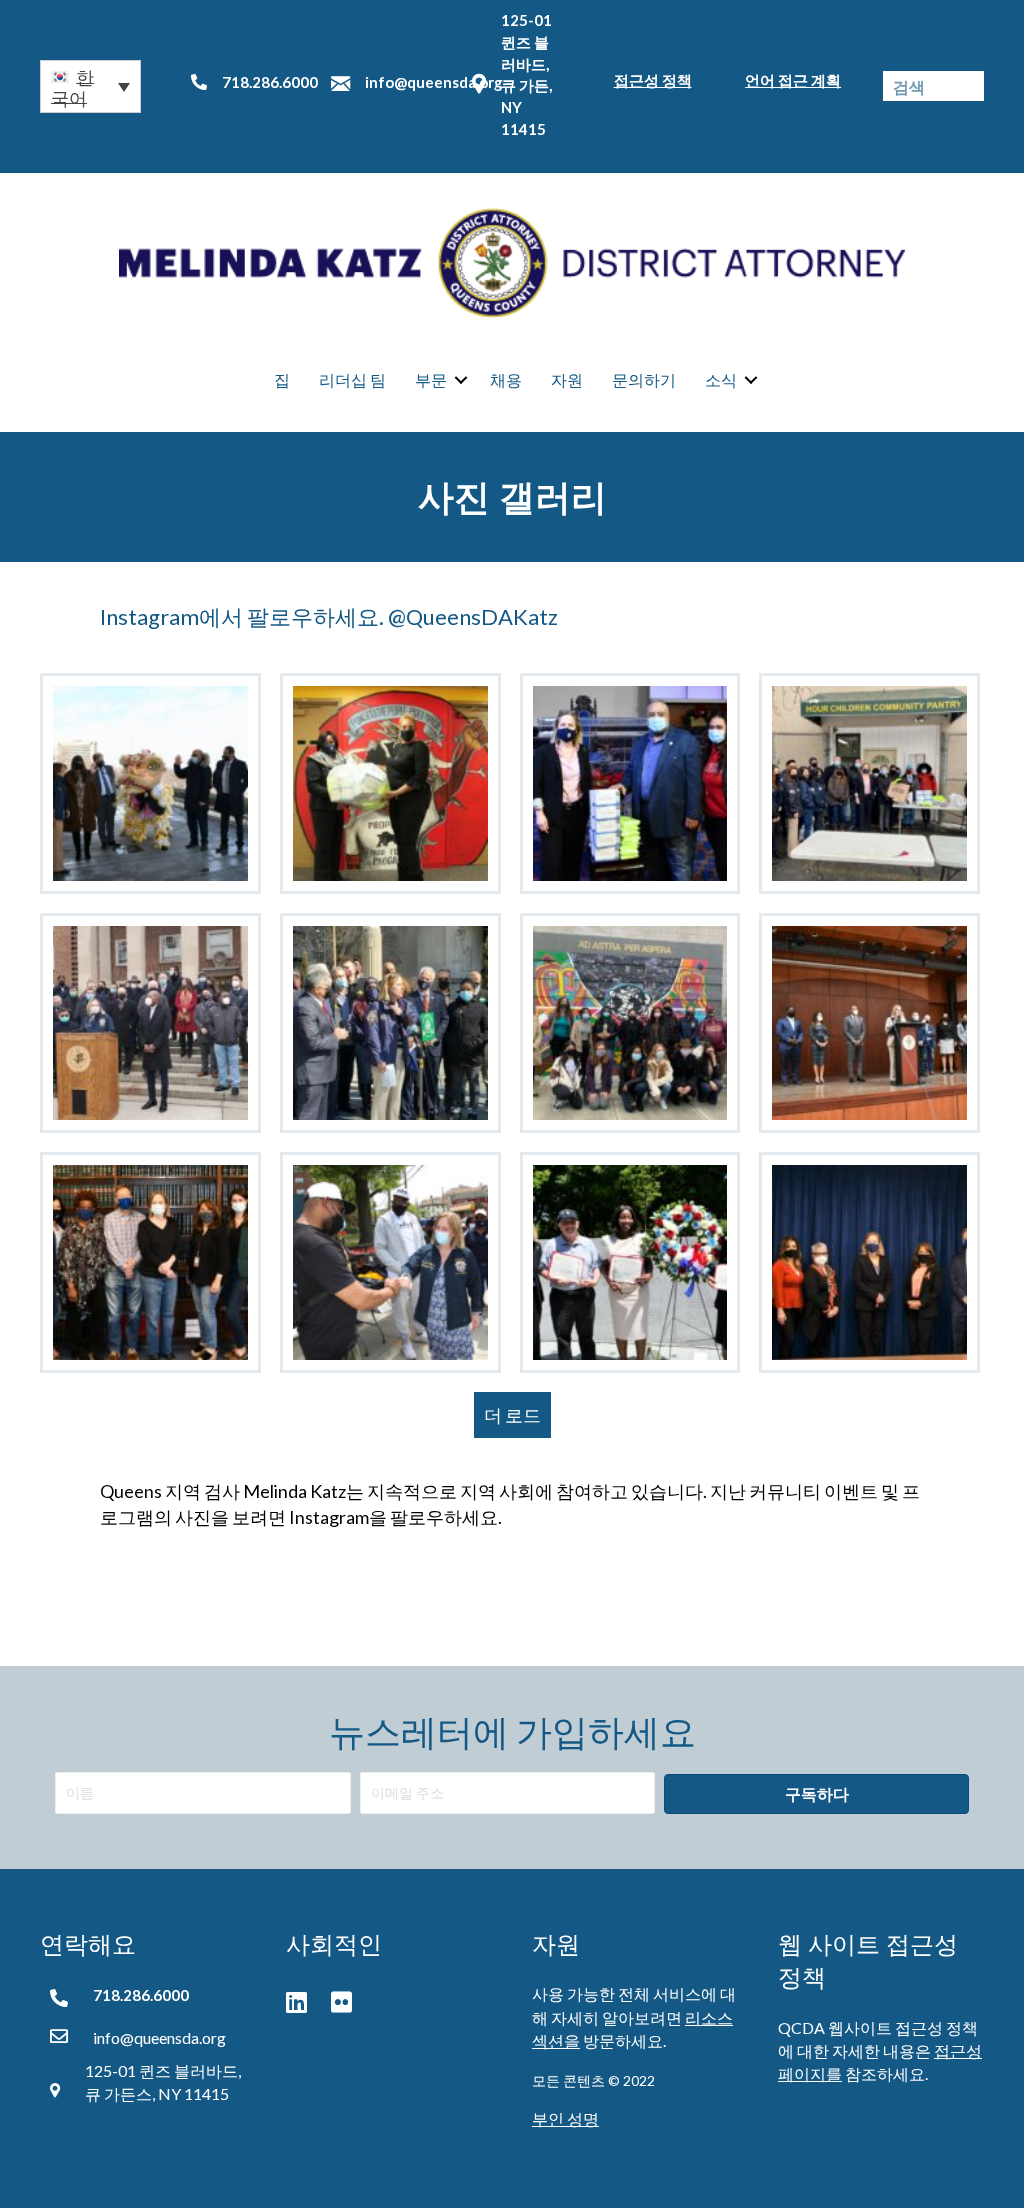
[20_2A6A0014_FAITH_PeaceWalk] (390, 1262)
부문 (431, 379)
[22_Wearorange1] (869, 1262)
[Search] (969, 86)
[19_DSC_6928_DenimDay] (150, 1262)
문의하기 (644, 379)
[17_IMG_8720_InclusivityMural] (630, 1023)
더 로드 (512, 1415)
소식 (721, 379)
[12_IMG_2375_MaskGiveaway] (390, 783)
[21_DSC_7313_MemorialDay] (630, 1262)
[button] (90, 86)
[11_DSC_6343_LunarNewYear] (150, 783)
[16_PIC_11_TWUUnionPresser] (390, 1023)
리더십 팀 (352, 379)
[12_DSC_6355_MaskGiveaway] (630, 783)
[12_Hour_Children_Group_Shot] (869, 783)
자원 (567, 379)
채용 (506, 379)
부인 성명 (565, 2118)
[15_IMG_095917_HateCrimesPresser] (150, 1023)
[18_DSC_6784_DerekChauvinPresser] (869, 1023)
